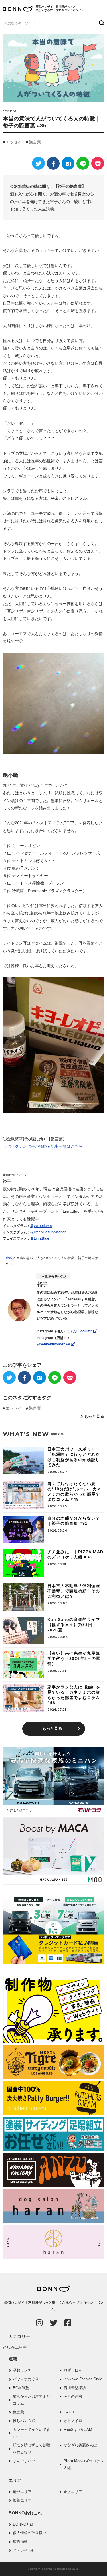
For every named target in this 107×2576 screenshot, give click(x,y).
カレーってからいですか (31, 2433)
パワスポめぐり (26, 2379)
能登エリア (22, 2492)
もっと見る (94, 1416)
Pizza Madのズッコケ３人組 (84, 2464)
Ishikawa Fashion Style (83, 2379)
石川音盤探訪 (75, 2388)
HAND (69, 2412)
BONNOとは (23, 2524)
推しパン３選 (24, 2421)
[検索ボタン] (101, 23)
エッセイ (14, 142)
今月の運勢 (73, 2396)
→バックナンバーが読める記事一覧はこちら (43, 1146)
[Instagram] (39, 2323)
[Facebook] (53, 163)
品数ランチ (22, 2370)
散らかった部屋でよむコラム (31, 2400)
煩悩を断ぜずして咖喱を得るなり (31, 2448)
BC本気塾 (21, 2388)
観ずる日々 (73, 2370)
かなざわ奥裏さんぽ (80, 2445)
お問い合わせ (24, 2550)
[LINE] (83, 163)
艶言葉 (35, 142)
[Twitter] (38, 163)
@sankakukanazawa (54, 1344)
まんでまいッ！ (26, 2461)
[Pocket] (98, 163)
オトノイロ (73, 2421)
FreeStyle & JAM (78, 2430)
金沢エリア (73, 2492)
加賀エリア (22, 2500)
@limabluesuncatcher (48, 1232)
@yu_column (41, 1226)
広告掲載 (20, 2542)
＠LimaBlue (40, 1238)
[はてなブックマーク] (68, 163)
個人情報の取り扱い (30, 2533)
